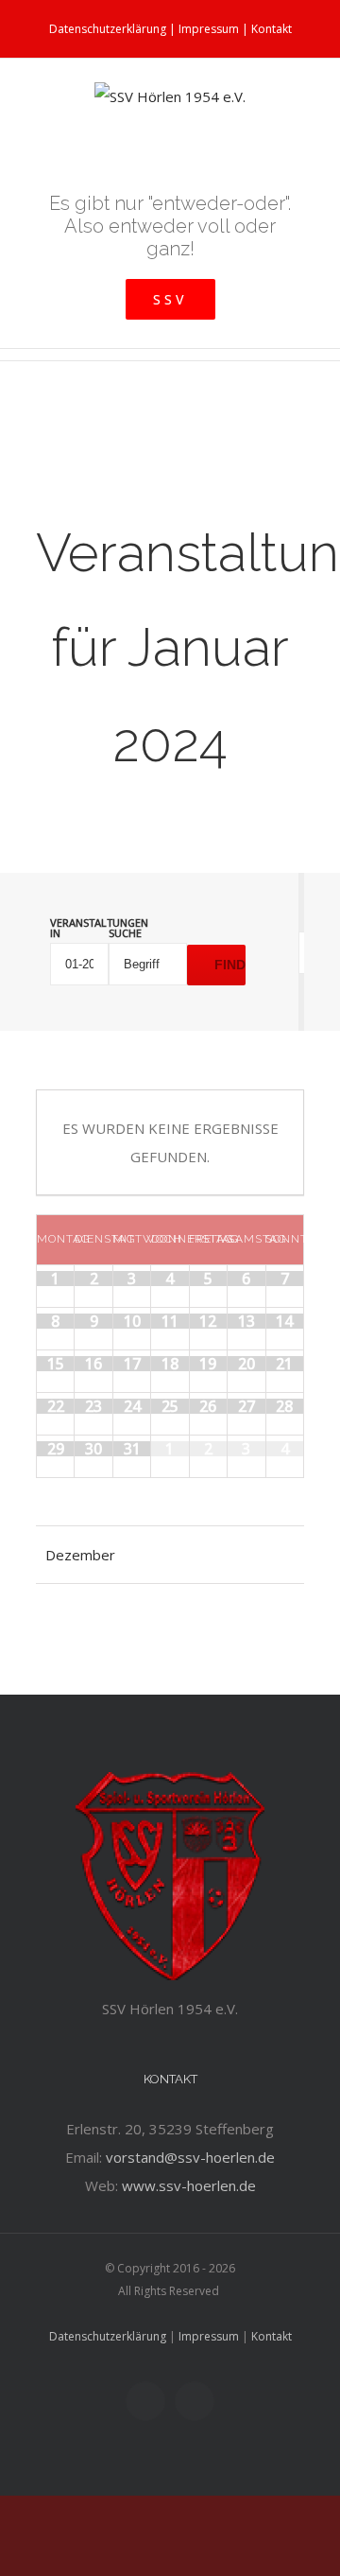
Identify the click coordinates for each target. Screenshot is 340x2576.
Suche (125, 933)
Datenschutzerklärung (108, 29)
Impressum (209, 29)
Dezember (80, 1555)
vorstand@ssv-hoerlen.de (190, 2157)
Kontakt (272, 29)
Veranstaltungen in (79, 928)
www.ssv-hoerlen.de (189, 2185)
